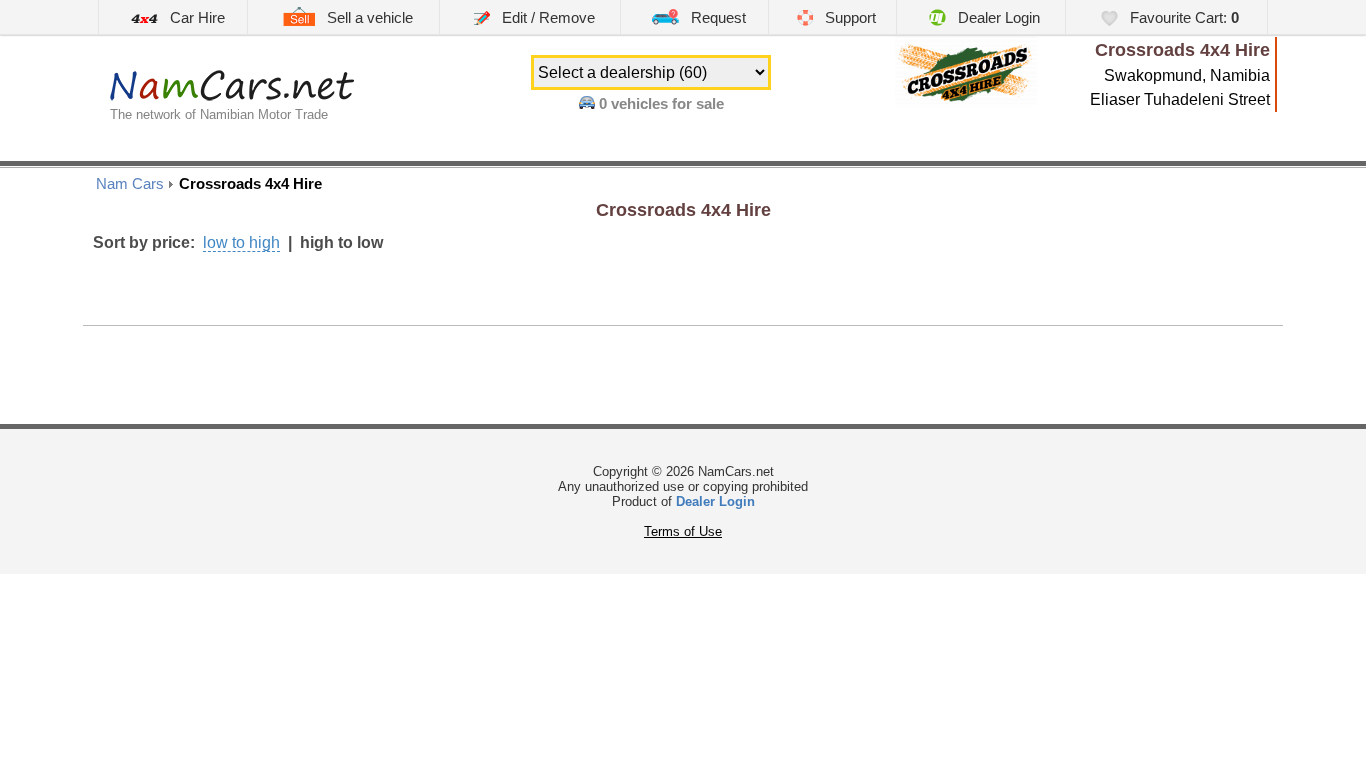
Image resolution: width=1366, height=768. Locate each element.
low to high (241, 242)
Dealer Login (997, 17)
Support (848, 17)
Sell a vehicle (368, 17)
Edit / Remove (546, 17)
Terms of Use (683, 531)
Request (716, 17)
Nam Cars (130, 183)
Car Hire (195, 17)
